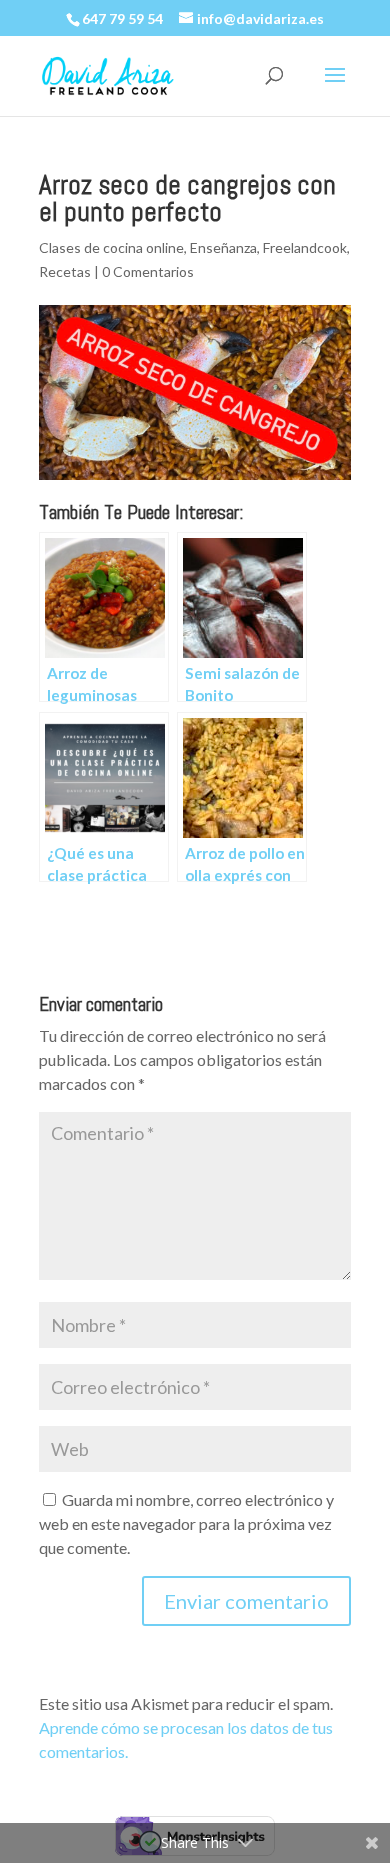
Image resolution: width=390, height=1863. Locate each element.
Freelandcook (305, 247)
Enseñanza (223, 247)
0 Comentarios (148, 271)
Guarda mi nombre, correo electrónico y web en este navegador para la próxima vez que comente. (186, 1523)
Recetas (65, 271)
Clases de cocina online (111, 247)
